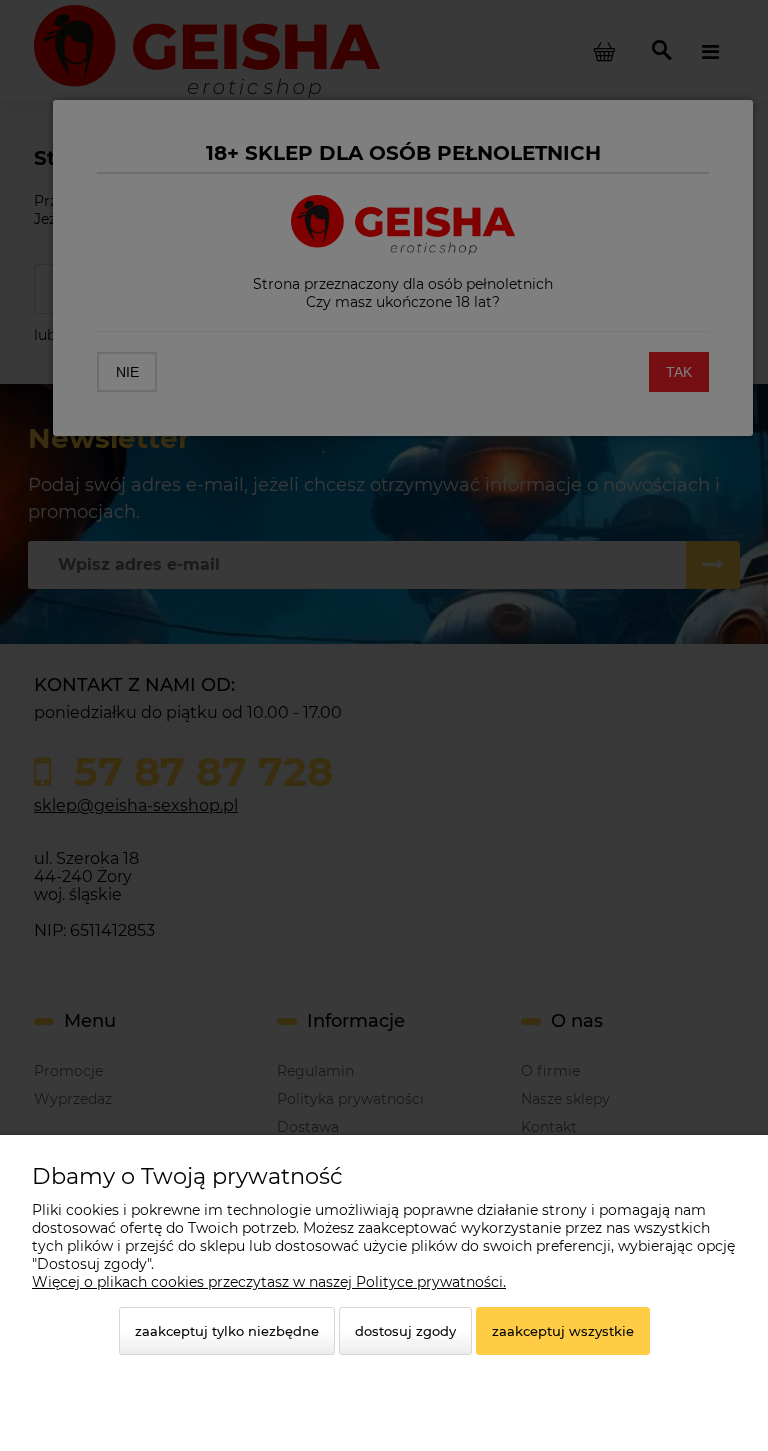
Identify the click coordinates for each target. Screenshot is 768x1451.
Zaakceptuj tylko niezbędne (227, 1331)
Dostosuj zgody (405, 1331)
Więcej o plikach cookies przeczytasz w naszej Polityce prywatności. (269, 1282)
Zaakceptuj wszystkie (563, 1331)
